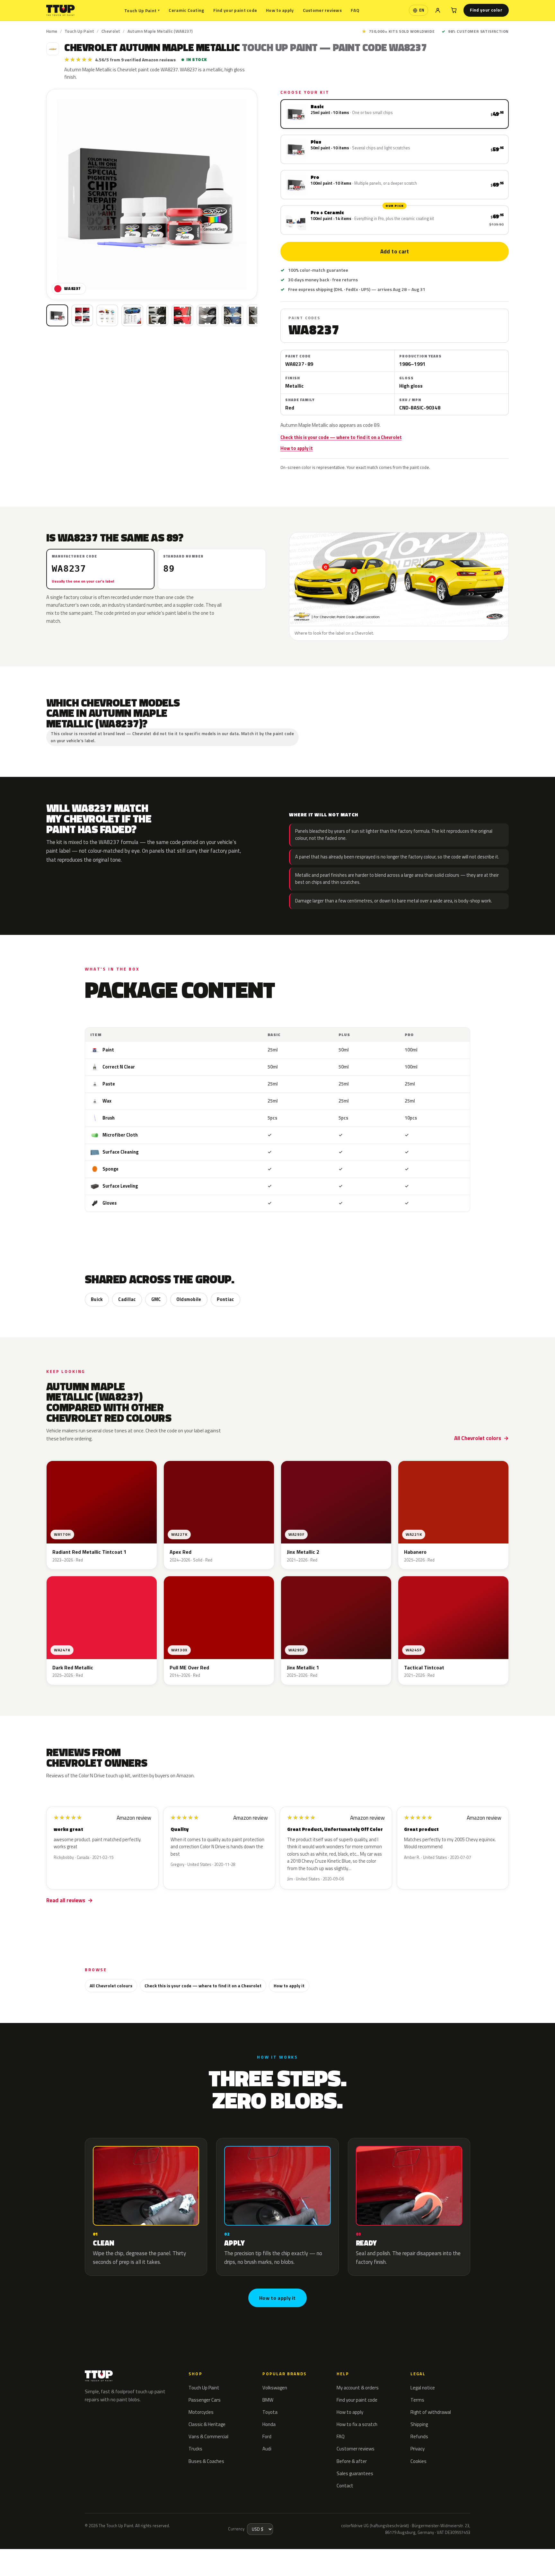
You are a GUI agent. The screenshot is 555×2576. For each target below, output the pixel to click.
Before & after (352, 2461)
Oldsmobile (189, 1299)
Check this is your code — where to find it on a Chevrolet (341, 437)
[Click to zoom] (152, 194)
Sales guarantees (355, 2473)
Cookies (418, 2461)
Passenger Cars (205, 2400)
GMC (156, 1299)
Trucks (195, 2449)
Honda (269, 2424)
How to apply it (297, 448)
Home (52, 31)
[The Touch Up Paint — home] (61, 10)
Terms (417, 2400)
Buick (97, 1299)
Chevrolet (111, 31)
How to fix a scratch (357, 2424)
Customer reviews (322, 10)
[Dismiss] (92, 2555)
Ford (267, 2436)
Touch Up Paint (142, 10)
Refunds (419, 2436)
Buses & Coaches (206, 2461)
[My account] (438, 10)
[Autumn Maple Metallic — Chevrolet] (82, 315)
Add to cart (394, 251)
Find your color (486, 10)
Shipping (419, 2424)
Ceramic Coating (186, 10)
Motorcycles (201, 2412)
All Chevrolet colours (111, 1986)
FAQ (355, 10)
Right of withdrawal (431, 2412)
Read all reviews (66, 1900)
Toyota (270, 2412)
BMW (268, 2400)
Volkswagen (275, 2388)
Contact (345, 2486)
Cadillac (127, 1299)
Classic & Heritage (207, 2424)
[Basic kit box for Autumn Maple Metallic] (57, 315)
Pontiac (225, 1299)
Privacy (418, 2449)
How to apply (280, 10)
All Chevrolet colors (478, 1438)
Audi (267, 2449)
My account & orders (358, 2388)
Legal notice (423, 2388)
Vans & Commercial (208, 2436)
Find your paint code (235, 10)
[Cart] (454, 10)
